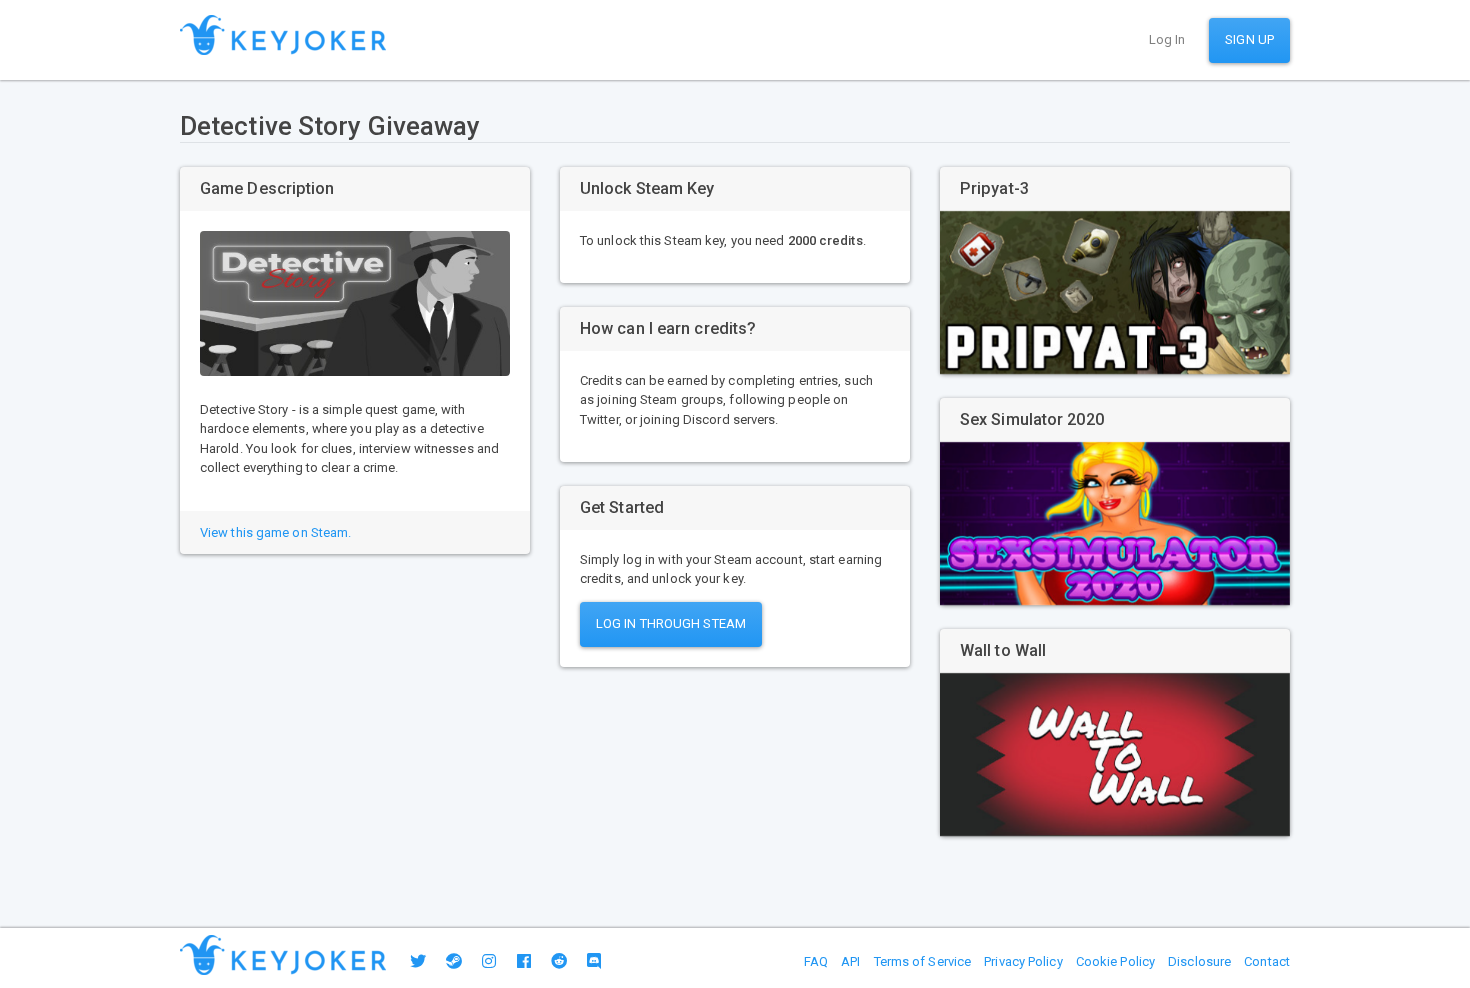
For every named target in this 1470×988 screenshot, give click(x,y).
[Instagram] (489, 961)
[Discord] (594, 961)
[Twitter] (418, 961)
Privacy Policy (1023, 961)
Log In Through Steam (671, 623)
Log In (1167, 39)
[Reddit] (559, 961)
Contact (1267, 961)
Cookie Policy (1115, 961)
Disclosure (1199, 961)
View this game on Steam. (275, 532)
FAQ (816, 961)
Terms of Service (923, 961)
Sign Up (1249, 39)
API (850, 961)
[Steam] (454, 961)
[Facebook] (524, 961)
